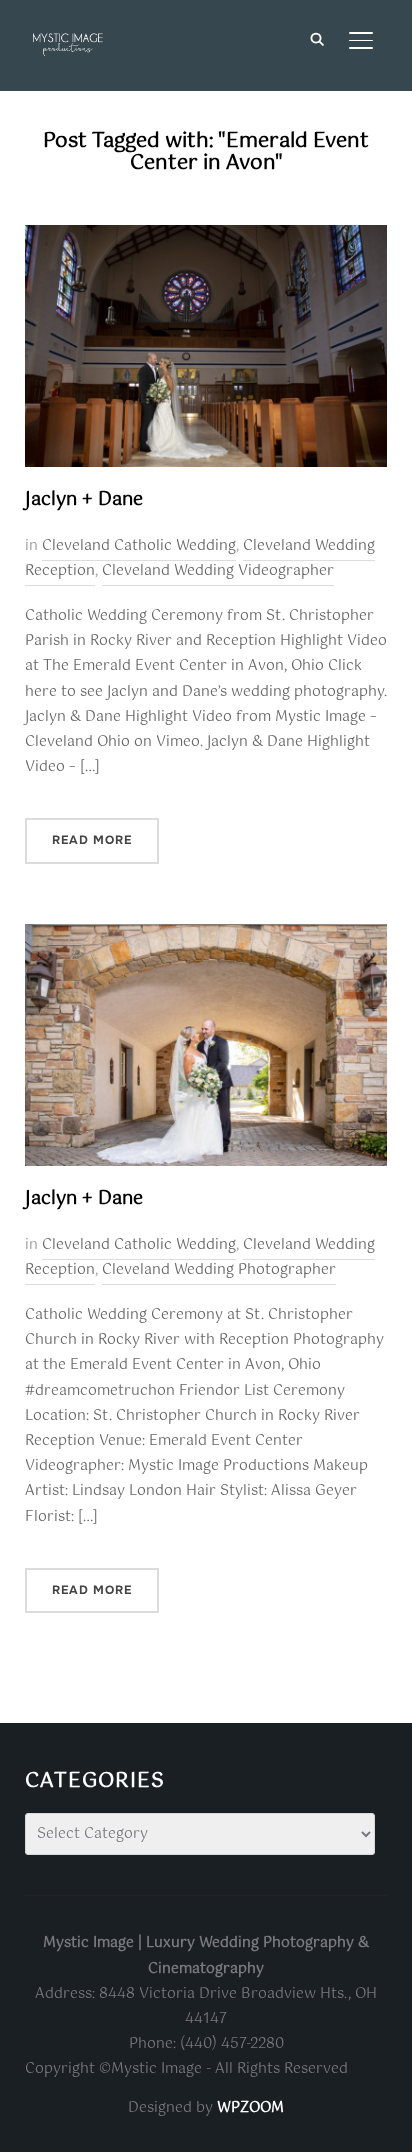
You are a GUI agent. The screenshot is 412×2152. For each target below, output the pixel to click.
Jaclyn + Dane (84, 500)
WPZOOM (250, 2108)
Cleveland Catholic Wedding (139, 546)
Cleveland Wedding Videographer (218, 571)
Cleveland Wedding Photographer (219, 1270)
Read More (92, 840)
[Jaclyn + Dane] (206, 237)
